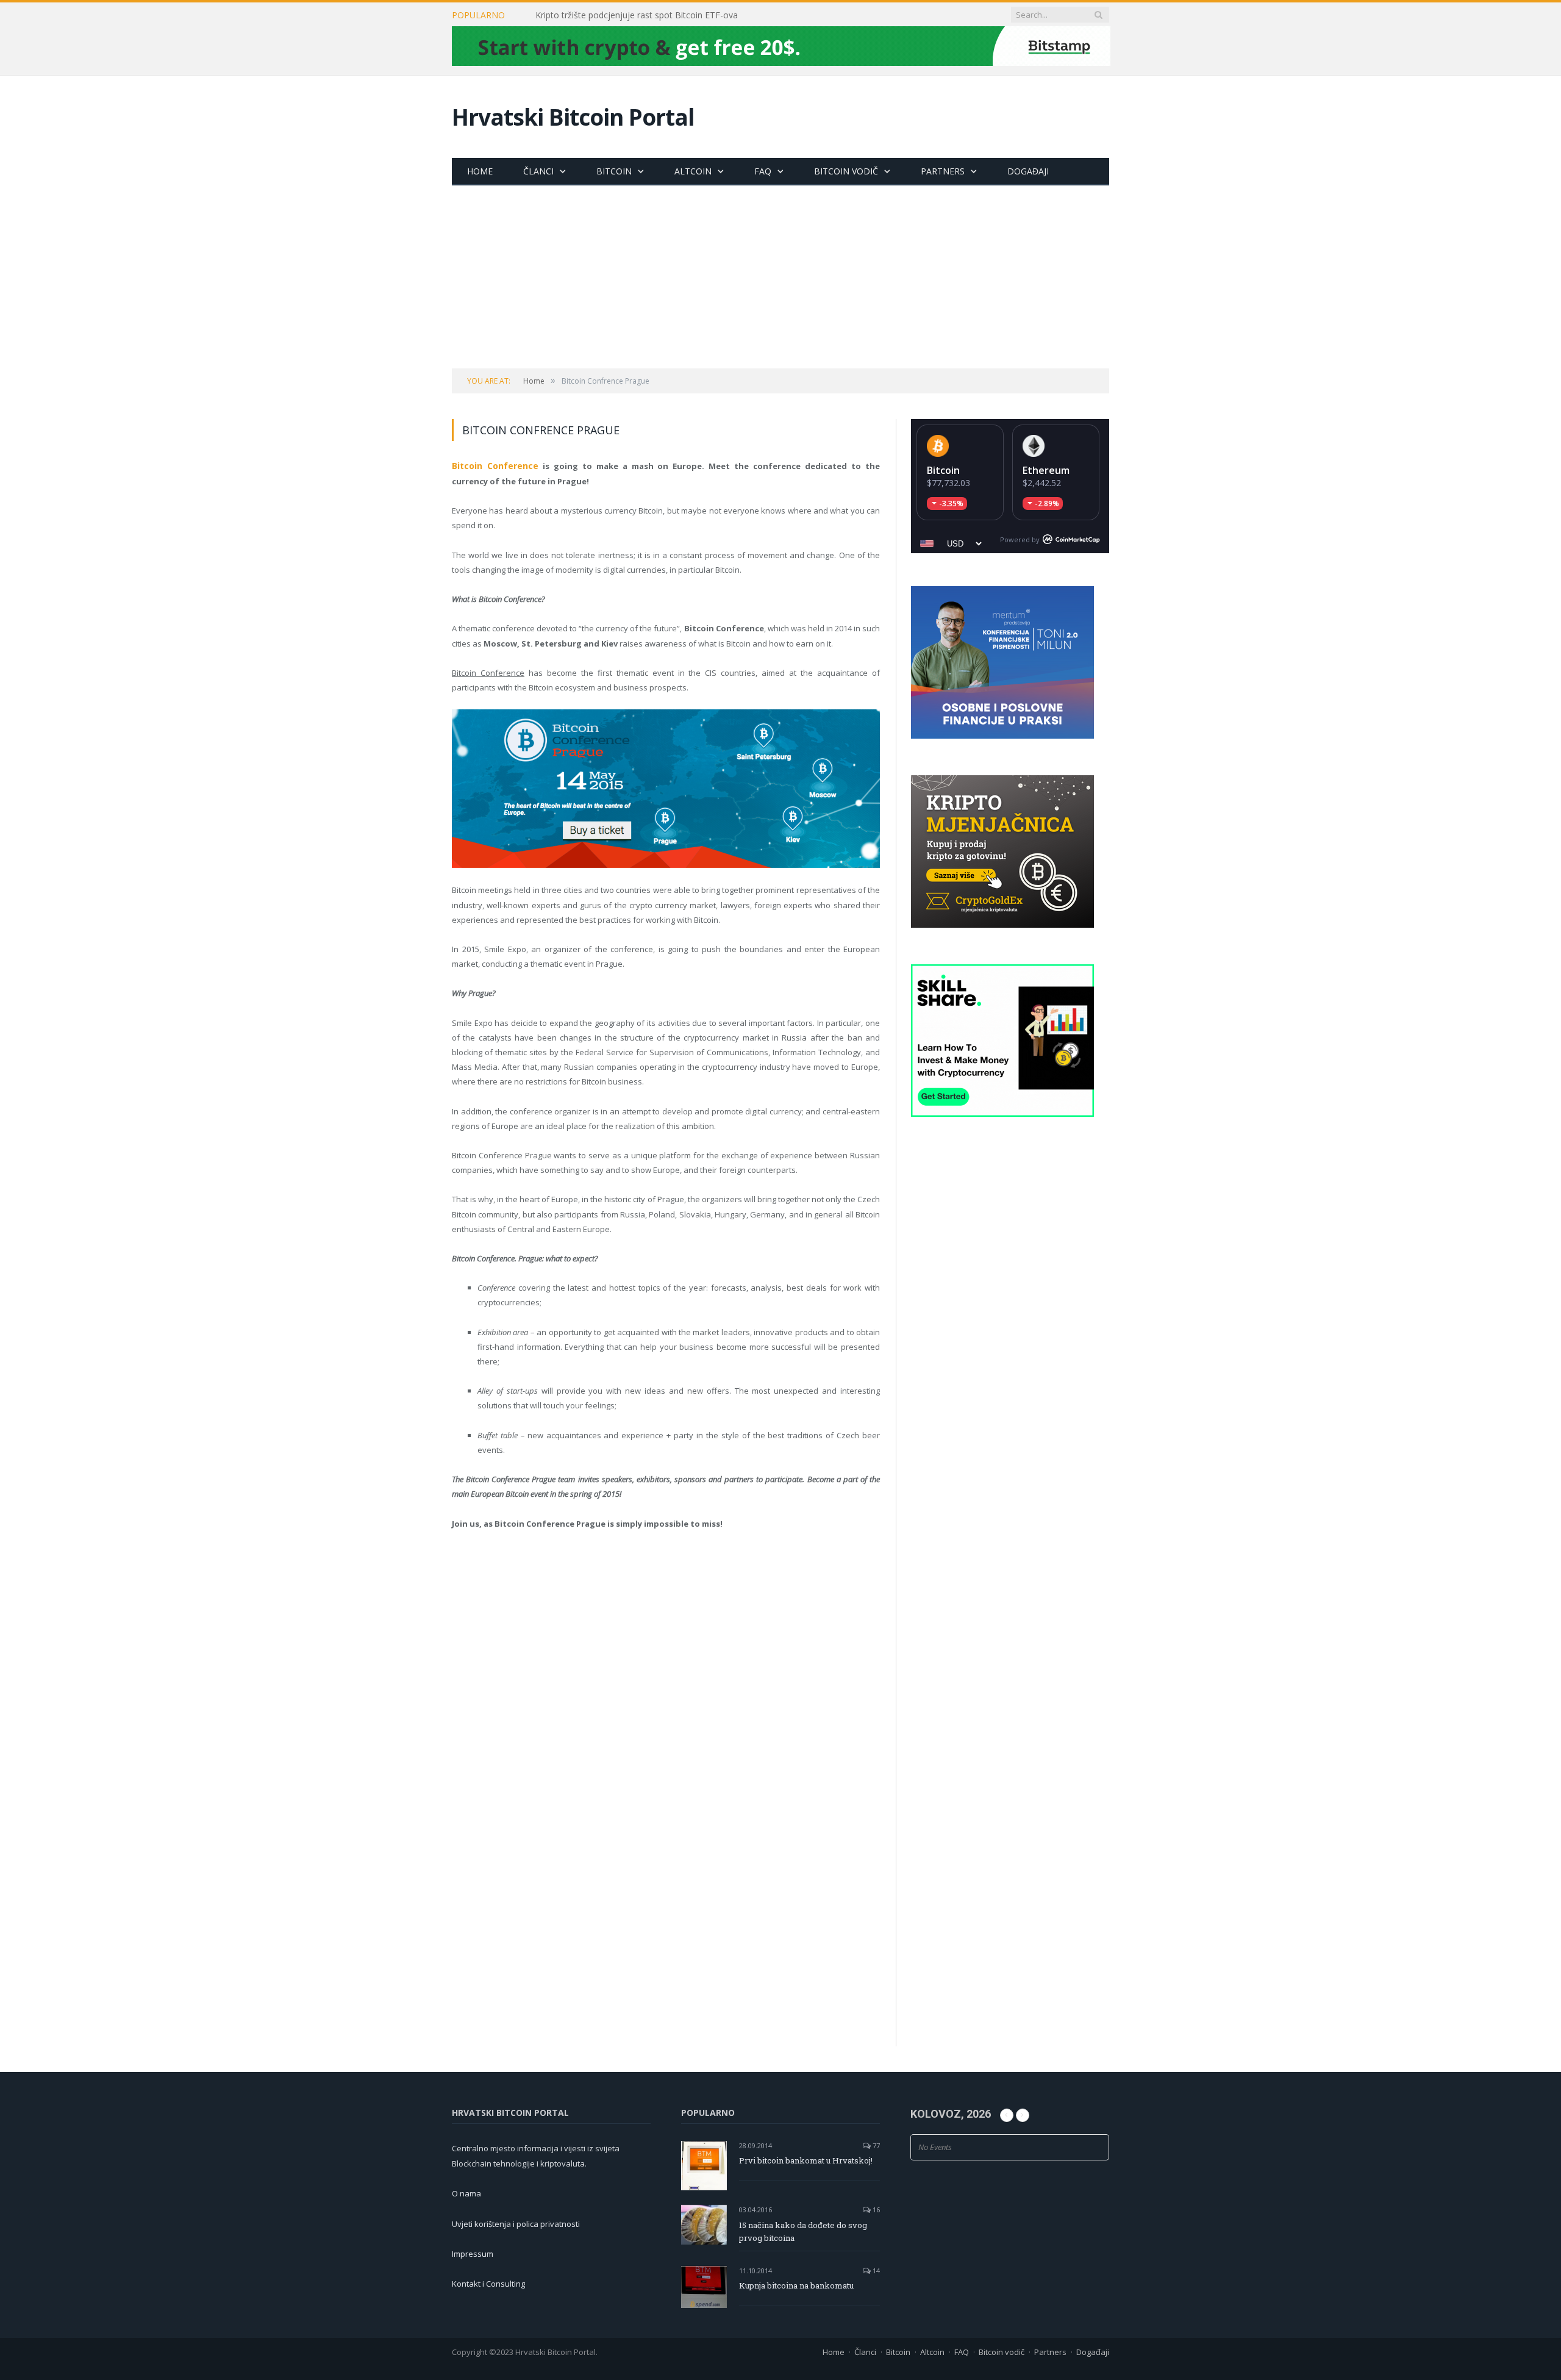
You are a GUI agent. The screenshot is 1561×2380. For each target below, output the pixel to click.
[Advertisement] (780, 277)
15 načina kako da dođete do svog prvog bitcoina (803, 2231)
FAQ (763, 171)
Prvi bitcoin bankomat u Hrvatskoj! (806, 2160)
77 (875, 2145)
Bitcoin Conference (492, 465)
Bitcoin (614, 171)
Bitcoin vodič (846, 171)
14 (875, 2271)
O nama (466, 2193)
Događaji (1028, 171)
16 (875, 2210)
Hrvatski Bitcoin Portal (573, 117)
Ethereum (1046, 470)
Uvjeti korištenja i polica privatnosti (516, 2224)
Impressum (473, 2254)
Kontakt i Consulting (488, 2284)
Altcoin (693, 171)
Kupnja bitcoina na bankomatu (796, 2285)
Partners (943, 171)
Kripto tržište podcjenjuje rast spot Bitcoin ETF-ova (637, 15)
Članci (538, 171)
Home (480, 171)
